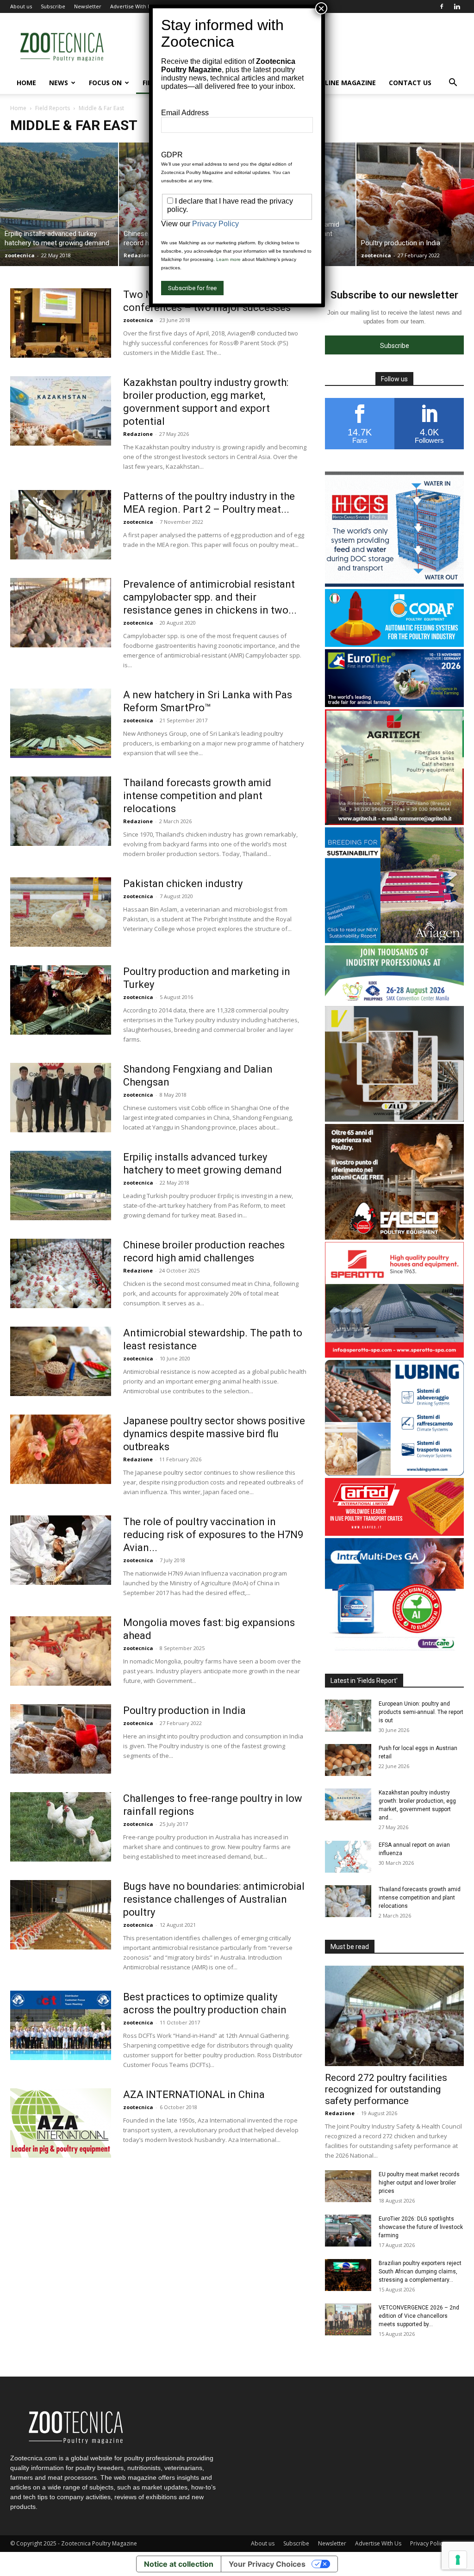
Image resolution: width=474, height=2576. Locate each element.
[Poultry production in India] (61, 1739)
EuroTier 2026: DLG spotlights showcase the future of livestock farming (421, 2227)
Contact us (410, 83)
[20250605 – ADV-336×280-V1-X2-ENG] (394, 822)
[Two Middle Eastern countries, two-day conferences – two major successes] (61, 323)
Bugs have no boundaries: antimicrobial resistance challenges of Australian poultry (214, 1899)
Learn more (228, 259)
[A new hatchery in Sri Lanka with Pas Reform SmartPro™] (61, 723)
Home (26, 83)
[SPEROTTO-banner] (394, 1355)
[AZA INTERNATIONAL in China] (61, 2123)
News (59, 83)
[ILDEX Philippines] (394, 1001)
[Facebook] (442, 6)
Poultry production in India (184, 1710)
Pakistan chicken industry (183, 884)
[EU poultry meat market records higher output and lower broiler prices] (348, 2186)
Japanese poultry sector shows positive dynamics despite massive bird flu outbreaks (214, 1434)
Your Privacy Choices (267, 2564)
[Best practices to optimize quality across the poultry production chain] (61, 2025)
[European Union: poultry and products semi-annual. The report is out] (348, 1716)
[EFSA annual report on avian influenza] (348, 1857)
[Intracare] (394, 1651)
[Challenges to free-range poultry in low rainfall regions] (61, 1827)
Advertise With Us (132, 6)
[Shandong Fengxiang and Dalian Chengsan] (61, 1098)
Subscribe (53, 6)
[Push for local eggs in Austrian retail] (348, 1760)
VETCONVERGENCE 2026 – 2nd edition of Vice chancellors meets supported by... (419, 2316)
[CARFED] (394, 1533)
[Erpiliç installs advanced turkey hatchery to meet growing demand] (59, 204)
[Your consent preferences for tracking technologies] (458, 2560)
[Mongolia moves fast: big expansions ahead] (61, 1651)
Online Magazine (345, 83)
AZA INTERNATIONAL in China (194, 2095)
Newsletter (88, 6)
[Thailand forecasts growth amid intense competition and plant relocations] (61, 811)
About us (21, 6)
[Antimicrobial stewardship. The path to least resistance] (61, 1361)
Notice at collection (179, 2564)
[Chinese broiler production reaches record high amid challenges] (61, 1273)
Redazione (138, 255)
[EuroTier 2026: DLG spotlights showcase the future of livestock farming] (348, 2231)
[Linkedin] (457, 6)
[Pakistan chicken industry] (61, 912)
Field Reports (53, 108)
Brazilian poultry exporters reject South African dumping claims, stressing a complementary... (420, 2272)
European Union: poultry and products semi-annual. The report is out (421, 1712)
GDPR (172, 155)
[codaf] (394, 644)
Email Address (185, 113)
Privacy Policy (428, 2543)
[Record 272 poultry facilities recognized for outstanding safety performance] (394, 2016)
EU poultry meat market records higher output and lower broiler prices (419, 2183)
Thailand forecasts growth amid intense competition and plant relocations (197, 796)
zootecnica (20, 255)
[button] (453, 84)
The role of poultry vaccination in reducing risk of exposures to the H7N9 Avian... (213, 1535)
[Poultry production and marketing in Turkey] (61, 1000)
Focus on (105, 83)
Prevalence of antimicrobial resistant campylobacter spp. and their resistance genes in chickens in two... (210, 597)
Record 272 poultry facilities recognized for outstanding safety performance (386, 2089)
